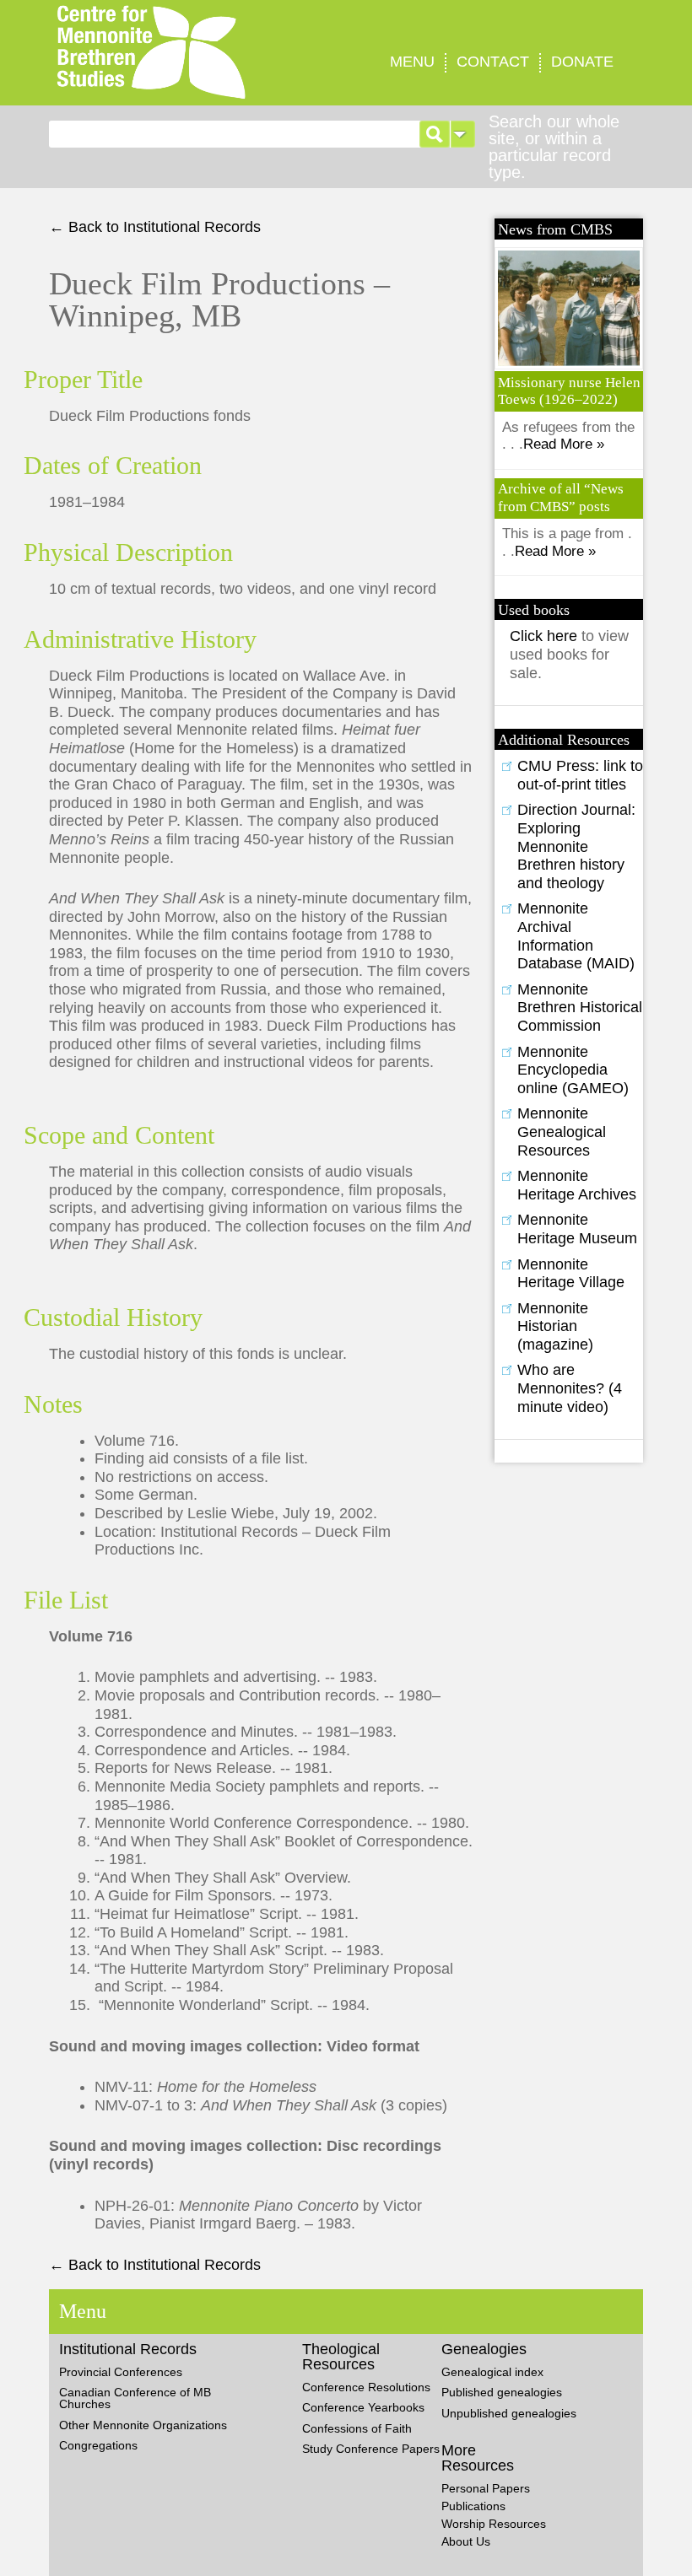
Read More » (564, 444)
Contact (493, 62)
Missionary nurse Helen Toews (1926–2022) (569, 391)
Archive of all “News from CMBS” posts (561, 497)
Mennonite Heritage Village (571, 1274)
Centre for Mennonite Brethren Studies (183, 53)
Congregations (98, 2445)
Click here (546, 636)
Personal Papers (486, 2488)
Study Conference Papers (371, 2449)
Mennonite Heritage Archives (577, 1185)
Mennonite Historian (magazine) (555, 1326)
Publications (473, 2506)
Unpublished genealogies (509, 2413)
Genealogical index (492, 2372)
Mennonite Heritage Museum (577, 1229)
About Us (466, 2541)
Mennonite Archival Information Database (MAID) (576, 936)
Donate (582, 62)
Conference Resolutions (366, 2387)
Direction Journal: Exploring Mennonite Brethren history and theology (576, 846)
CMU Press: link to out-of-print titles (580, 775)
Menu (412, 62)
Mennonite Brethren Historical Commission (580, 1008)
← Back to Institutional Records (155, 227)
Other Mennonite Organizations (143, 2425)
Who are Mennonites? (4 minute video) (570, 1388)
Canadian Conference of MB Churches (135, 2398)
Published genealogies (502, 2392)
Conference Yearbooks (363, 2407)
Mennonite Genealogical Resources (562, 1132)
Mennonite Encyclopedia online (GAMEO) (573, 1070)
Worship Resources (494, 2524)
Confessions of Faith (357, 2428)
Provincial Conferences (121, 2372)
